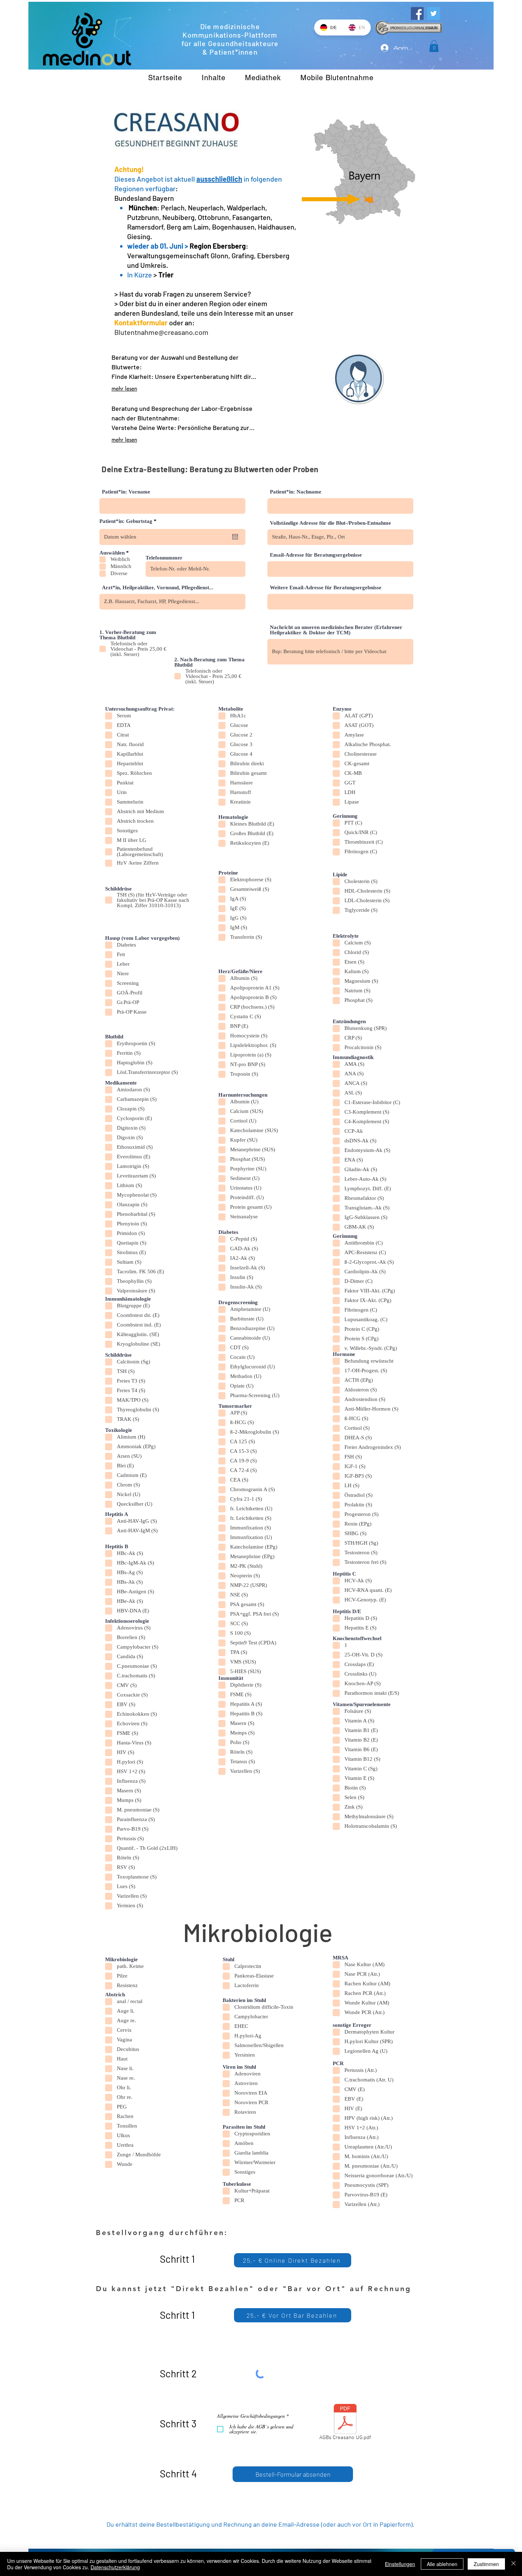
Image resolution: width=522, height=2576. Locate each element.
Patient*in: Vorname (126, 492)
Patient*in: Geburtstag (129, 521)
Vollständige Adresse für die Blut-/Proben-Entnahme (330, 523)
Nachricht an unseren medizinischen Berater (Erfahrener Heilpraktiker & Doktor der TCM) (336, 630)
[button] (434, 46)
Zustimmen (486, 2564)
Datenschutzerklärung (115, 2567)
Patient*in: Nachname (296, 492)
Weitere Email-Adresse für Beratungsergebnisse (326, 588)
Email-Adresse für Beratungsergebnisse (316, 555)
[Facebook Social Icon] (417, 13)
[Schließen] (513, 2564)
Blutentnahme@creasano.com (161, 332)
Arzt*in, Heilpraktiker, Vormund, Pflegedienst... (158, 588)
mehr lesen (124, 389)
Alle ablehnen (442, 2564)
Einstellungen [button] (400, 2564)
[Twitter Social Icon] (434, 13)
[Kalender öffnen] (235, 537)
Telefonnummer (164, 558)
